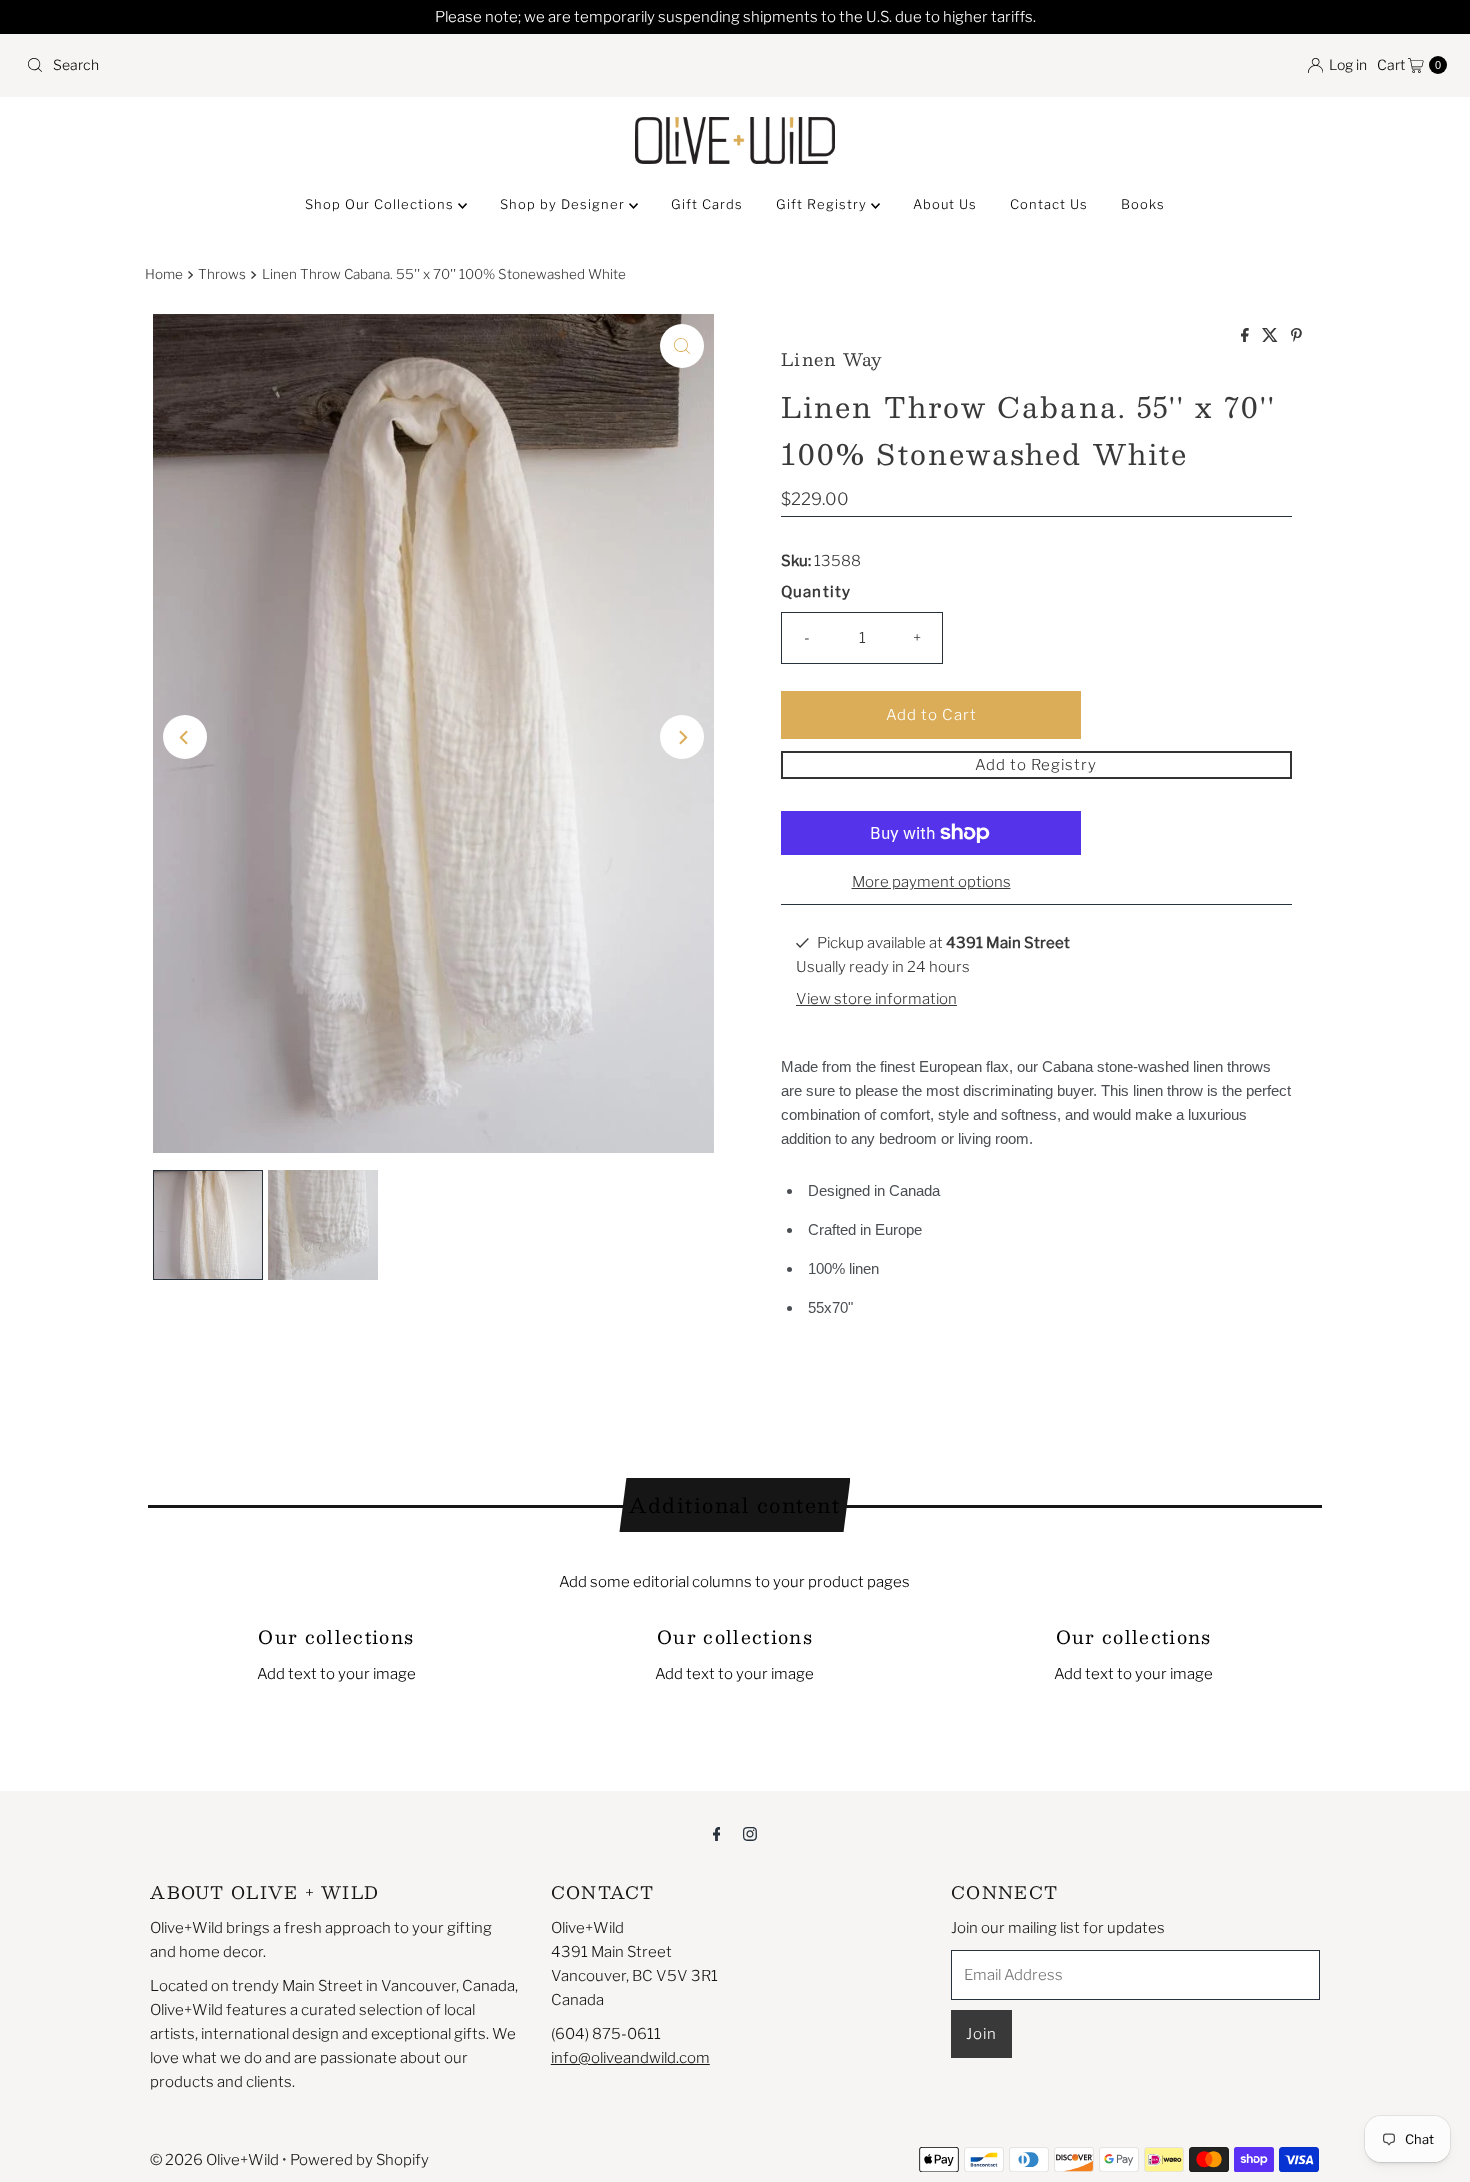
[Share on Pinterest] (1296, 336)
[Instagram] (750, 1833)
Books (1143, 204)
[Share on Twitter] (1271, 336)
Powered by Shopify (359, 2160)
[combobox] (372, 65)
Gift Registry (823, 204)
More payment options (931, 882)
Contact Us (1049, 204)
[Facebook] (717, 1833)
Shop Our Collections (381, 204)
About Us (945, 204)
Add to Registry (1036, 765)
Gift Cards (707, 204)
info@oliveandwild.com (630, 2058)
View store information (876, 999)
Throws (222, 274)
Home (164, 274)
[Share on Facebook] (1246, 336)
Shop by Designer (564, 204)
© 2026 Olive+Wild (214, 2160)
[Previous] (185, 737)
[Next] (682, 737)
